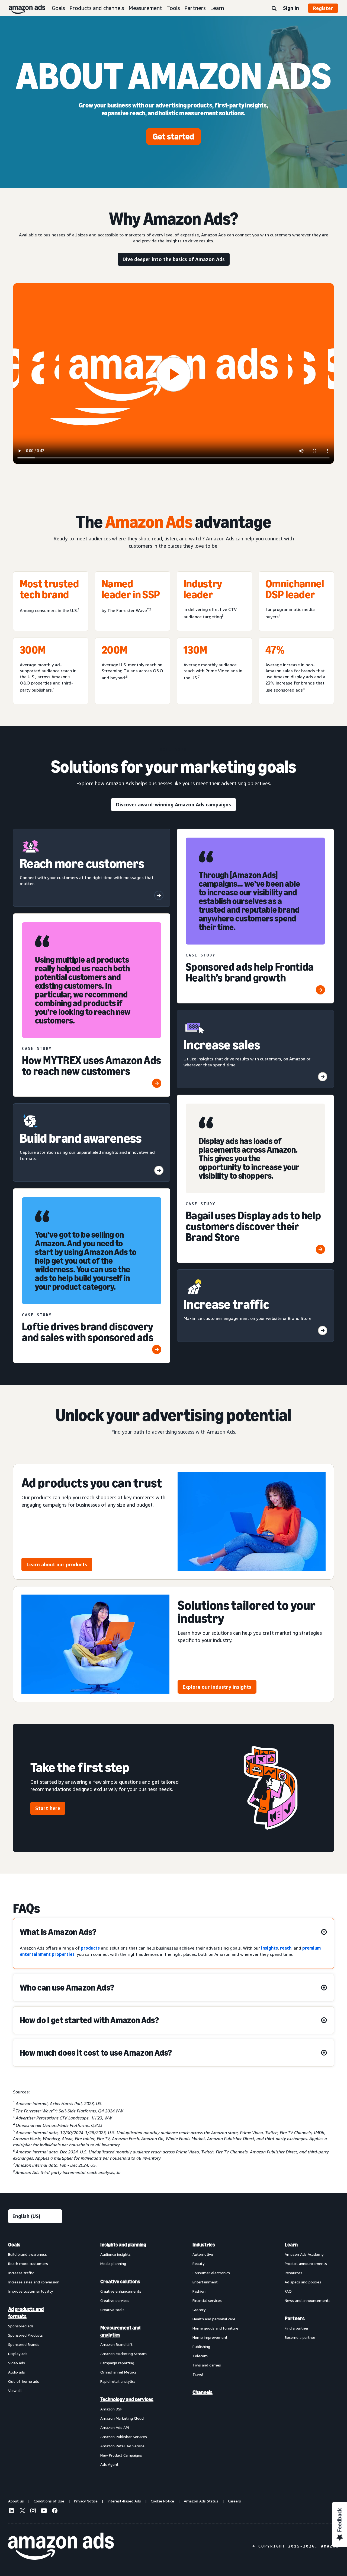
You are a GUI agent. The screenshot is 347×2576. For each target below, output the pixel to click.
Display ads (18, 2354)
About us (16, 2501)
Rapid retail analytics (118, 2381)
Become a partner (300, 2337)
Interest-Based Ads (124, 2501)
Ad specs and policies (303, 2282)
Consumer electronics (211, 2273)
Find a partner (297, 2328)
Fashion (199, 2291)
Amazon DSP (111, 2409)
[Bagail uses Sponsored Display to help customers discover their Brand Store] (320, 1249)
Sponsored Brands (24, 2344)
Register (323, 8)
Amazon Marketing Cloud (122, 2418)
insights (269, 1948)
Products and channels (97, 8)
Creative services (115, 2300)
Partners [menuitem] (295, 2318)
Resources (293, 2273)
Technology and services (127, 2399)
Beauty (198, 2263)
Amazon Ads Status (201, 2501)
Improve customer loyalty (30, 2291)
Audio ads (17, 2372)
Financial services (207, 2300)
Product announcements (306, 2263)
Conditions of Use (49, 2501)
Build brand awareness (28, 2254)
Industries (204, 2245)
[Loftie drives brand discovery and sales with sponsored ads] (157, 1349)
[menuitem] (35, 2354)
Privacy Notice (86, 2501)
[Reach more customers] (159, 895)
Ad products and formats (26, 2313)
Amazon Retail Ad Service (122, 2446)
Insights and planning (123, 2245)
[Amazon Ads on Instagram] (33, 2511)
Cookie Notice (162, 2501)
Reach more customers (28, 2263)
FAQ (288, 2291)
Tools (173, 8)
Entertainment (205, 2282)
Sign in (291, 8)
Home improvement (210, 2337)
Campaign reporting (117, 2363)
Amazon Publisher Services (124, 2437)
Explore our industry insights (217, 1687)
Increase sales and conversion (34, 2282)
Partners (195, 8)
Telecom (200, 2356)
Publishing (201, 2347)
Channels (203, 2392)
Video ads (17, 2363)
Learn (217, 8)
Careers (234, 2501)
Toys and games (207, 2365)
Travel (198, 2374)
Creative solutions (120, 2282)
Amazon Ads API (115, 2427)
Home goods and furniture (215, 2328)
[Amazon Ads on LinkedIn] (11, 2511)
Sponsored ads (21, 2326)
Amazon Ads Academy (304, 2254)
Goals (58, 8)
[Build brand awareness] (159, 1170)
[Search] (274, 9)
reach (286, 1948)
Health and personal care (214, 2319)
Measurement (145, 8)
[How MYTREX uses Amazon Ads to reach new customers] (157, 1083)
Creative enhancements (121, 2291)
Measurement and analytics (120, 2331)
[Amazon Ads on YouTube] (44, 2511)
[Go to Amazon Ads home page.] (61, 2546)
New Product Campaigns (121, 2455)
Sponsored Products (25, 2335)
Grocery (199, 2310)
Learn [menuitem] (291, 2245)
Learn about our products (57, 1564)
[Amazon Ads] (23, 8)
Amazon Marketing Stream (123, 2354)
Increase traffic (21, 2273)
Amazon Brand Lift (116, 2344)
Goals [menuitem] (14, 2245)
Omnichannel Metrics (118, 2372)
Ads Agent (109, 2464)
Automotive (203, 2254)
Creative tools (112, 2310)
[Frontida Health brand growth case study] (320, 990)
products (90, 1948)
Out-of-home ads (24, 2381)
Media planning (113, 2263)
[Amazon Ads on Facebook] (55, 2511)
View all (15, 2390)
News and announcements (308, 2300)
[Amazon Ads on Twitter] (22, 2511)
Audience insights (115, 2254)
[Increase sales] (323, 1077)
